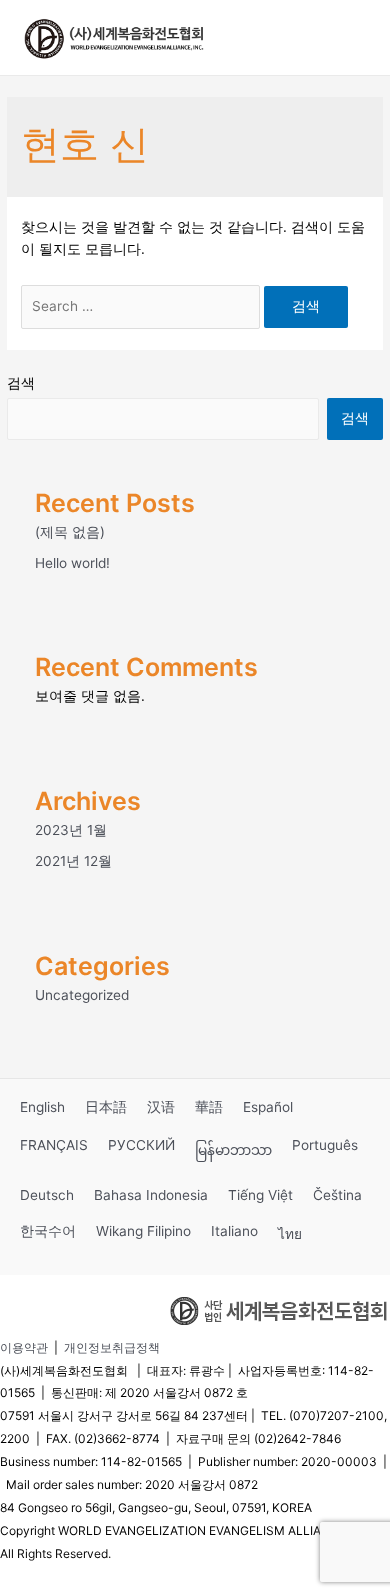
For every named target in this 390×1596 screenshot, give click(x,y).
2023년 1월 (71, 830)
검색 (21, 383)
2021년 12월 (73, 861)
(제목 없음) (70, 532)
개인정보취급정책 (112, 1347)
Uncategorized (82, 995)
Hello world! (72, 563)
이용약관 (24, 1347)
